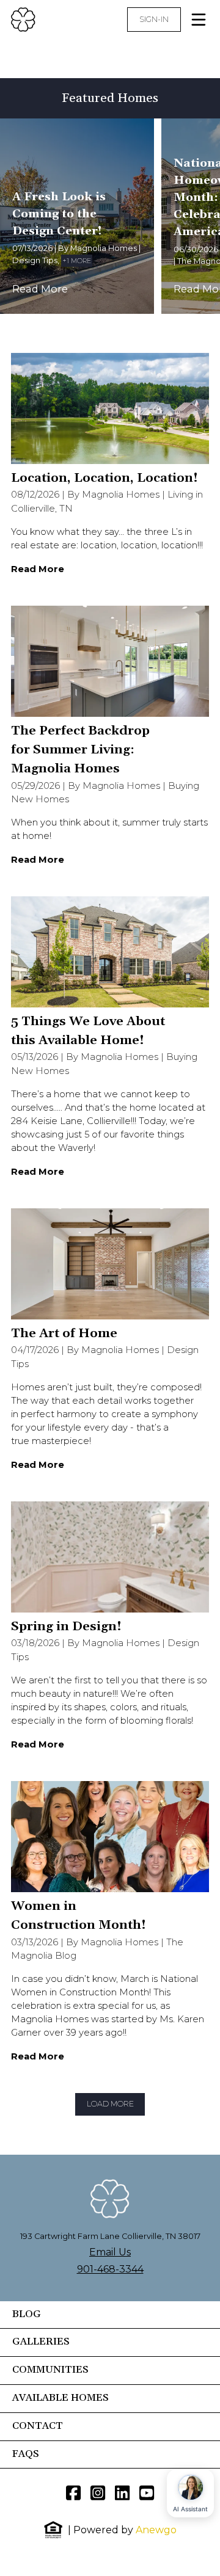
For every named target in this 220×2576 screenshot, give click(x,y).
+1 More (77, 261)
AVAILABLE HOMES (61, 2398)
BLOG (27, 2315)
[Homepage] (55, 20)
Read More (40, 289)
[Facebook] (73, 2493)
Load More (110, 2104)
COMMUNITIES (50, 2370)
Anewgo (156, 2530)
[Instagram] (98, 2493)
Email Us (110, 2252)
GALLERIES (41, 2342)
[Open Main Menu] (199, 20)
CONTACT (38, 2426)
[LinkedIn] (122, 2493)
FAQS (26, 2454)
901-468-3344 (110, 2269)
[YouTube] (147, 2493)
